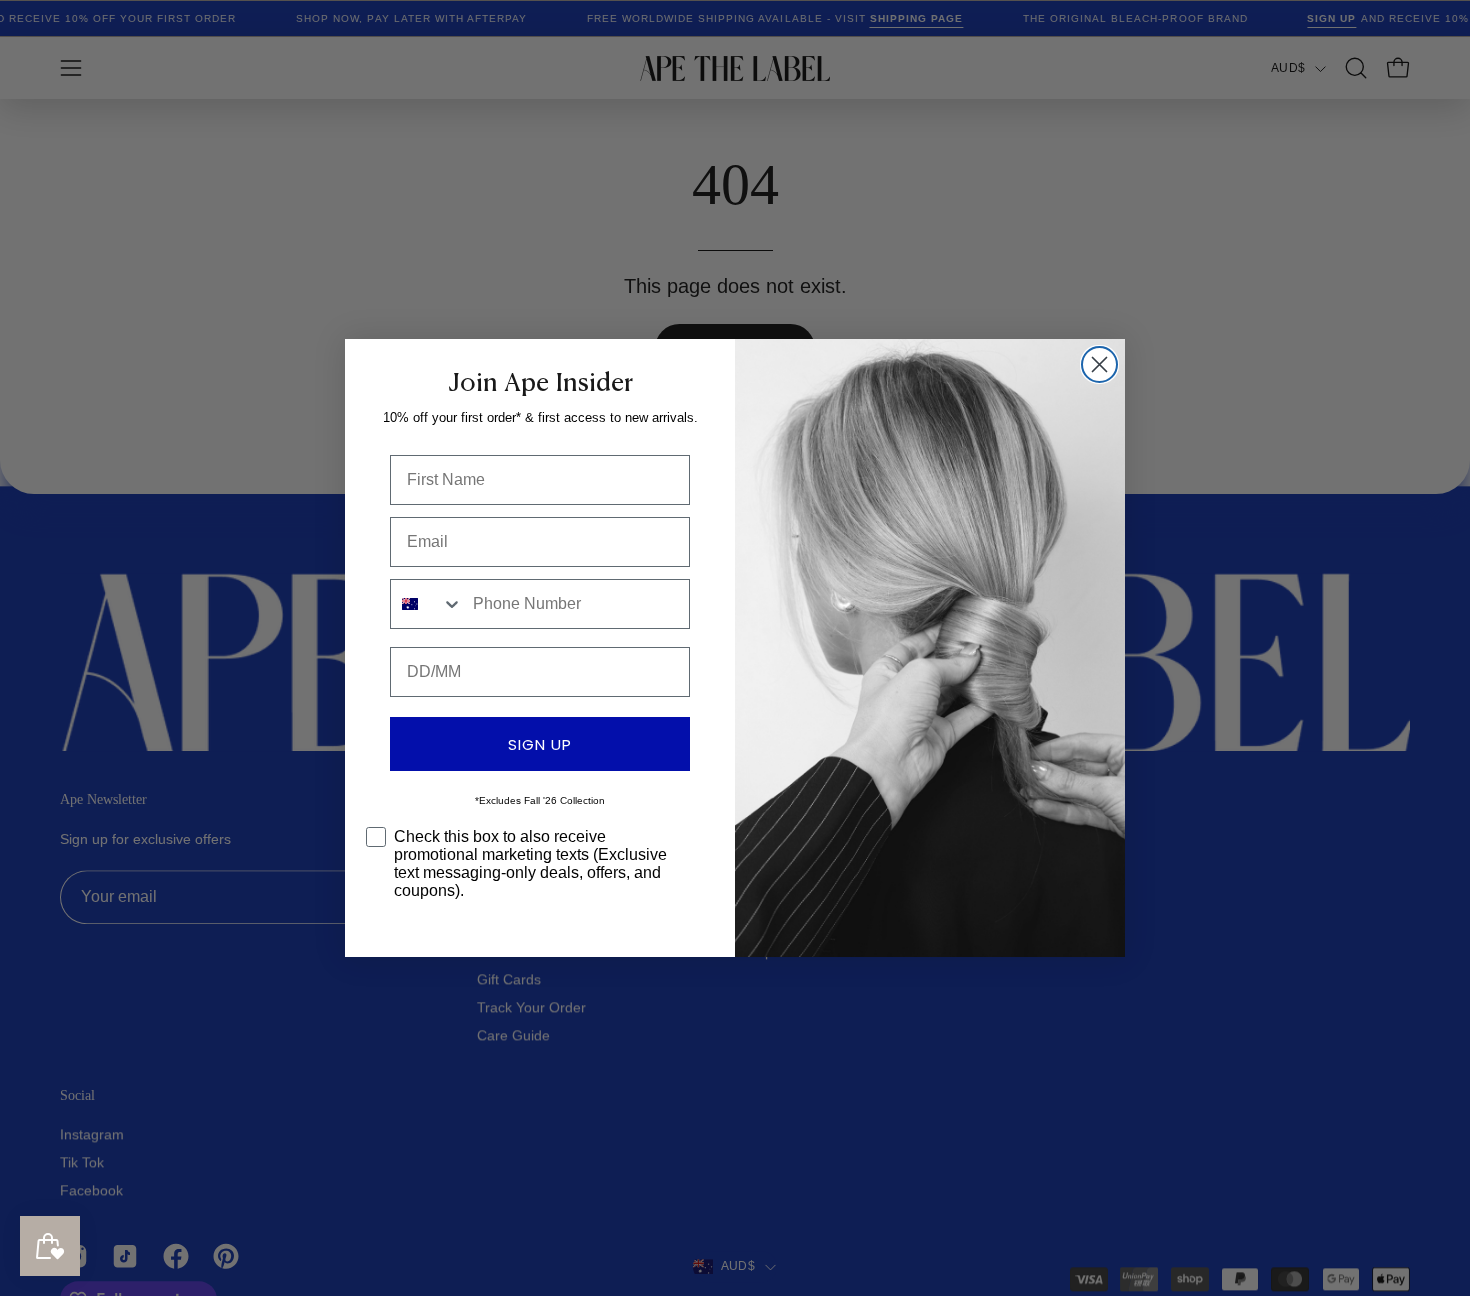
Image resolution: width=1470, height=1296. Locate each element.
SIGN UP (540, 744)
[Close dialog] (1099, 364)
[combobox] (427, 604)
